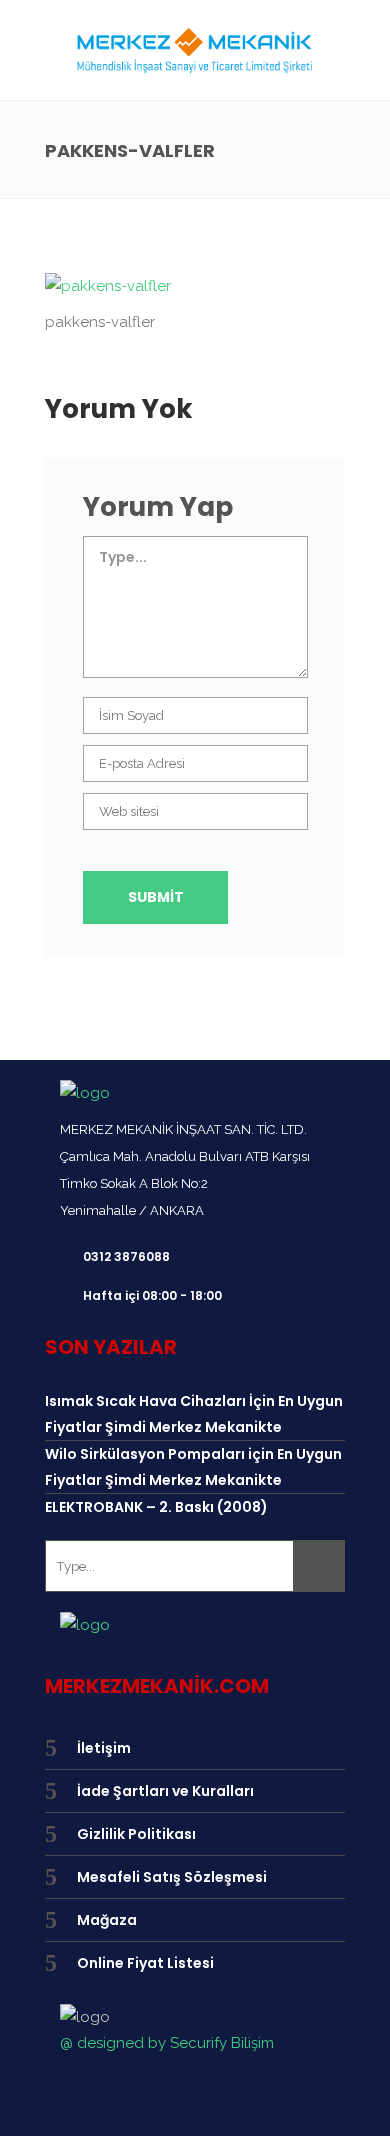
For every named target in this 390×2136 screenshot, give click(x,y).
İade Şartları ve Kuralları (165, 1791)
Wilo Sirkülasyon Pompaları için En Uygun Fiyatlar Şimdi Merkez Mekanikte (193, 1467)
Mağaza (107, 1920)
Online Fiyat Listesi (145, 1963)
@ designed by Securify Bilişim (167, 2043)
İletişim (104, 1748)
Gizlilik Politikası (136, 1834)
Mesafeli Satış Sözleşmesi (172, 1877)
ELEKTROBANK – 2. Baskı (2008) (156, 1507)
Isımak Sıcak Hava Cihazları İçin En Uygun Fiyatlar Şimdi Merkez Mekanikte (194, 1414)
